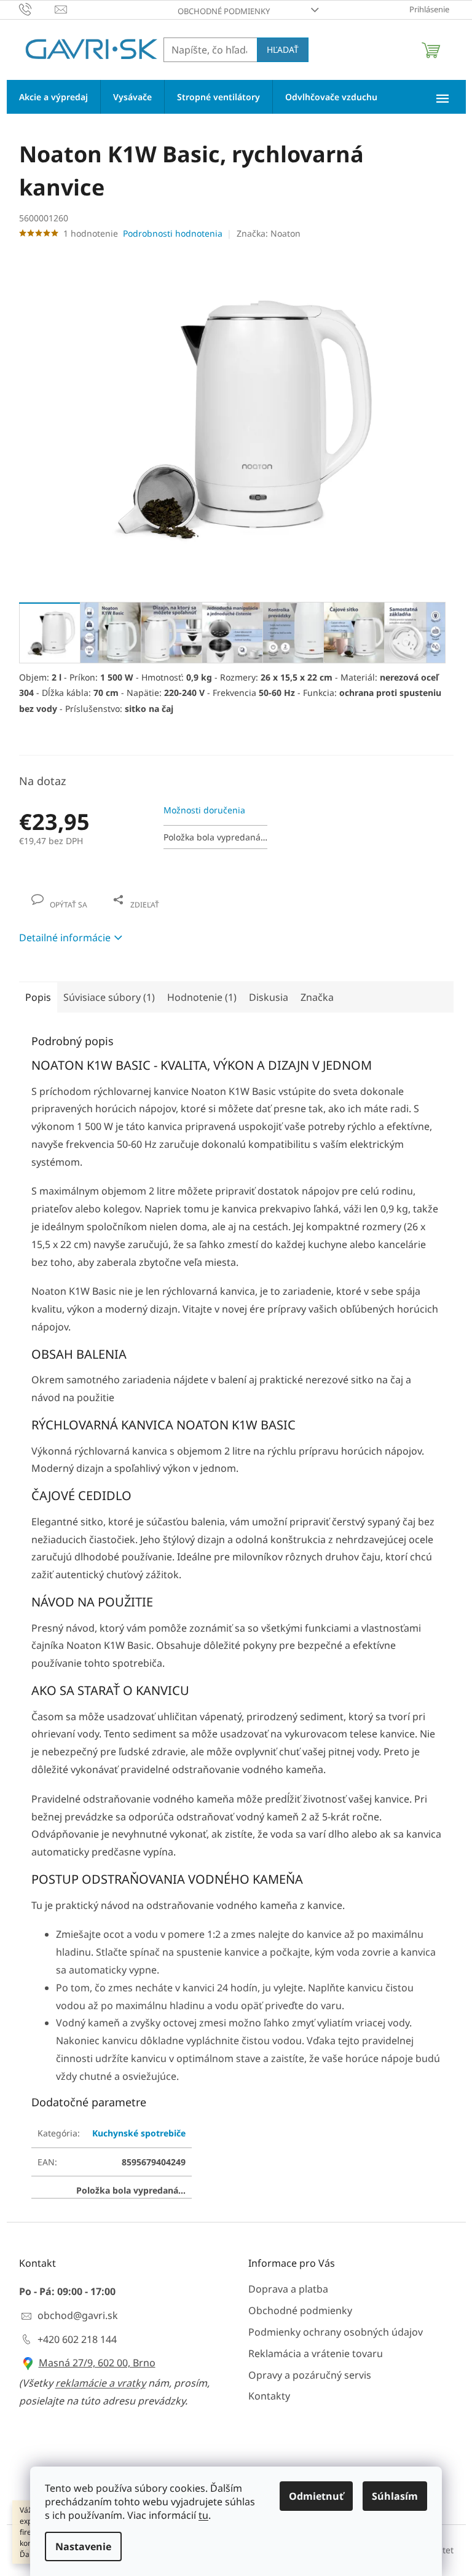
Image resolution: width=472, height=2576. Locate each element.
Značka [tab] (317, 997)
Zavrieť (103, 892)
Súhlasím (395, 2496)
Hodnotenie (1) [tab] (202, 997)
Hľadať (283, 49)
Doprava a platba (288, 2289)
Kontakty (269, 2396)
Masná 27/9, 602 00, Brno (97, 2363)
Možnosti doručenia (204, 810)
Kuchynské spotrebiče (139, 2133)
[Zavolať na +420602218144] (37, 9)
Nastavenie (83, 2546)
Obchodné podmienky (224, 11)
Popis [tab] (38, 997)
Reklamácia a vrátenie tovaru (316, 2353)
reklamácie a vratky (100, 2383)
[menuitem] (53, 97)
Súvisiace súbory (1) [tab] (109, 997)
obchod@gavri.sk (78, 2315)
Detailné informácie (65, 938)
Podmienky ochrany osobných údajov (336, 2332)
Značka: (269, 233)
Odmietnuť (316, 2496)
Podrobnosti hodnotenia (173, 233)
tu (203, 2515)
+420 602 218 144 (77, 2339)
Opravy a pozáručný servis (310, 2375)
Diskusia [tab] (269, 997)
